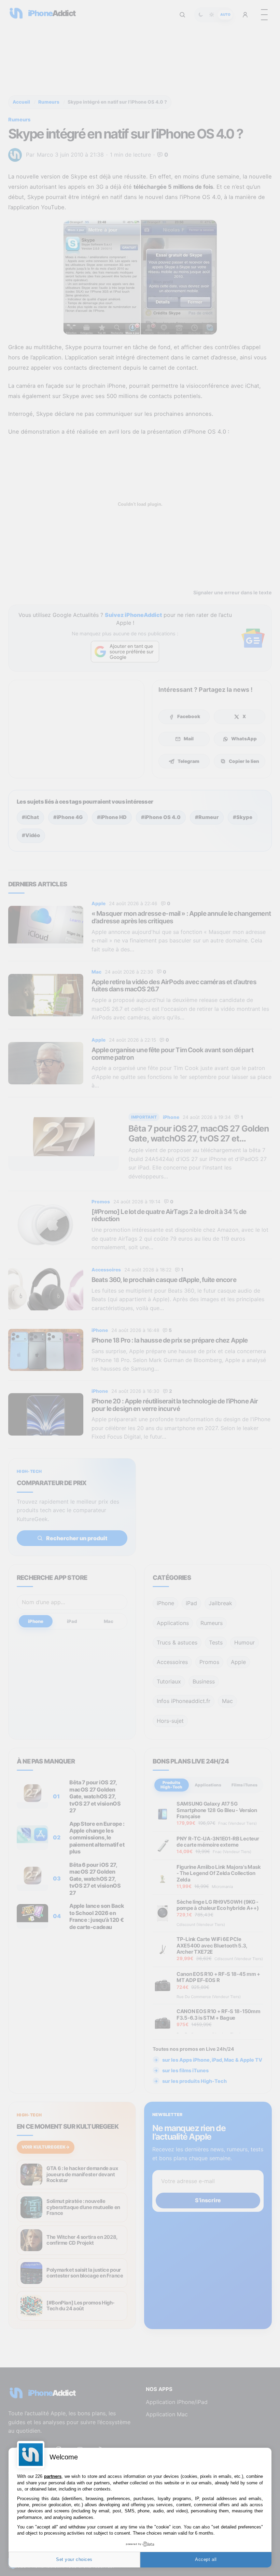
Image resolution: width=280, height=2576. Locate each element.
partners (53, 2476)
